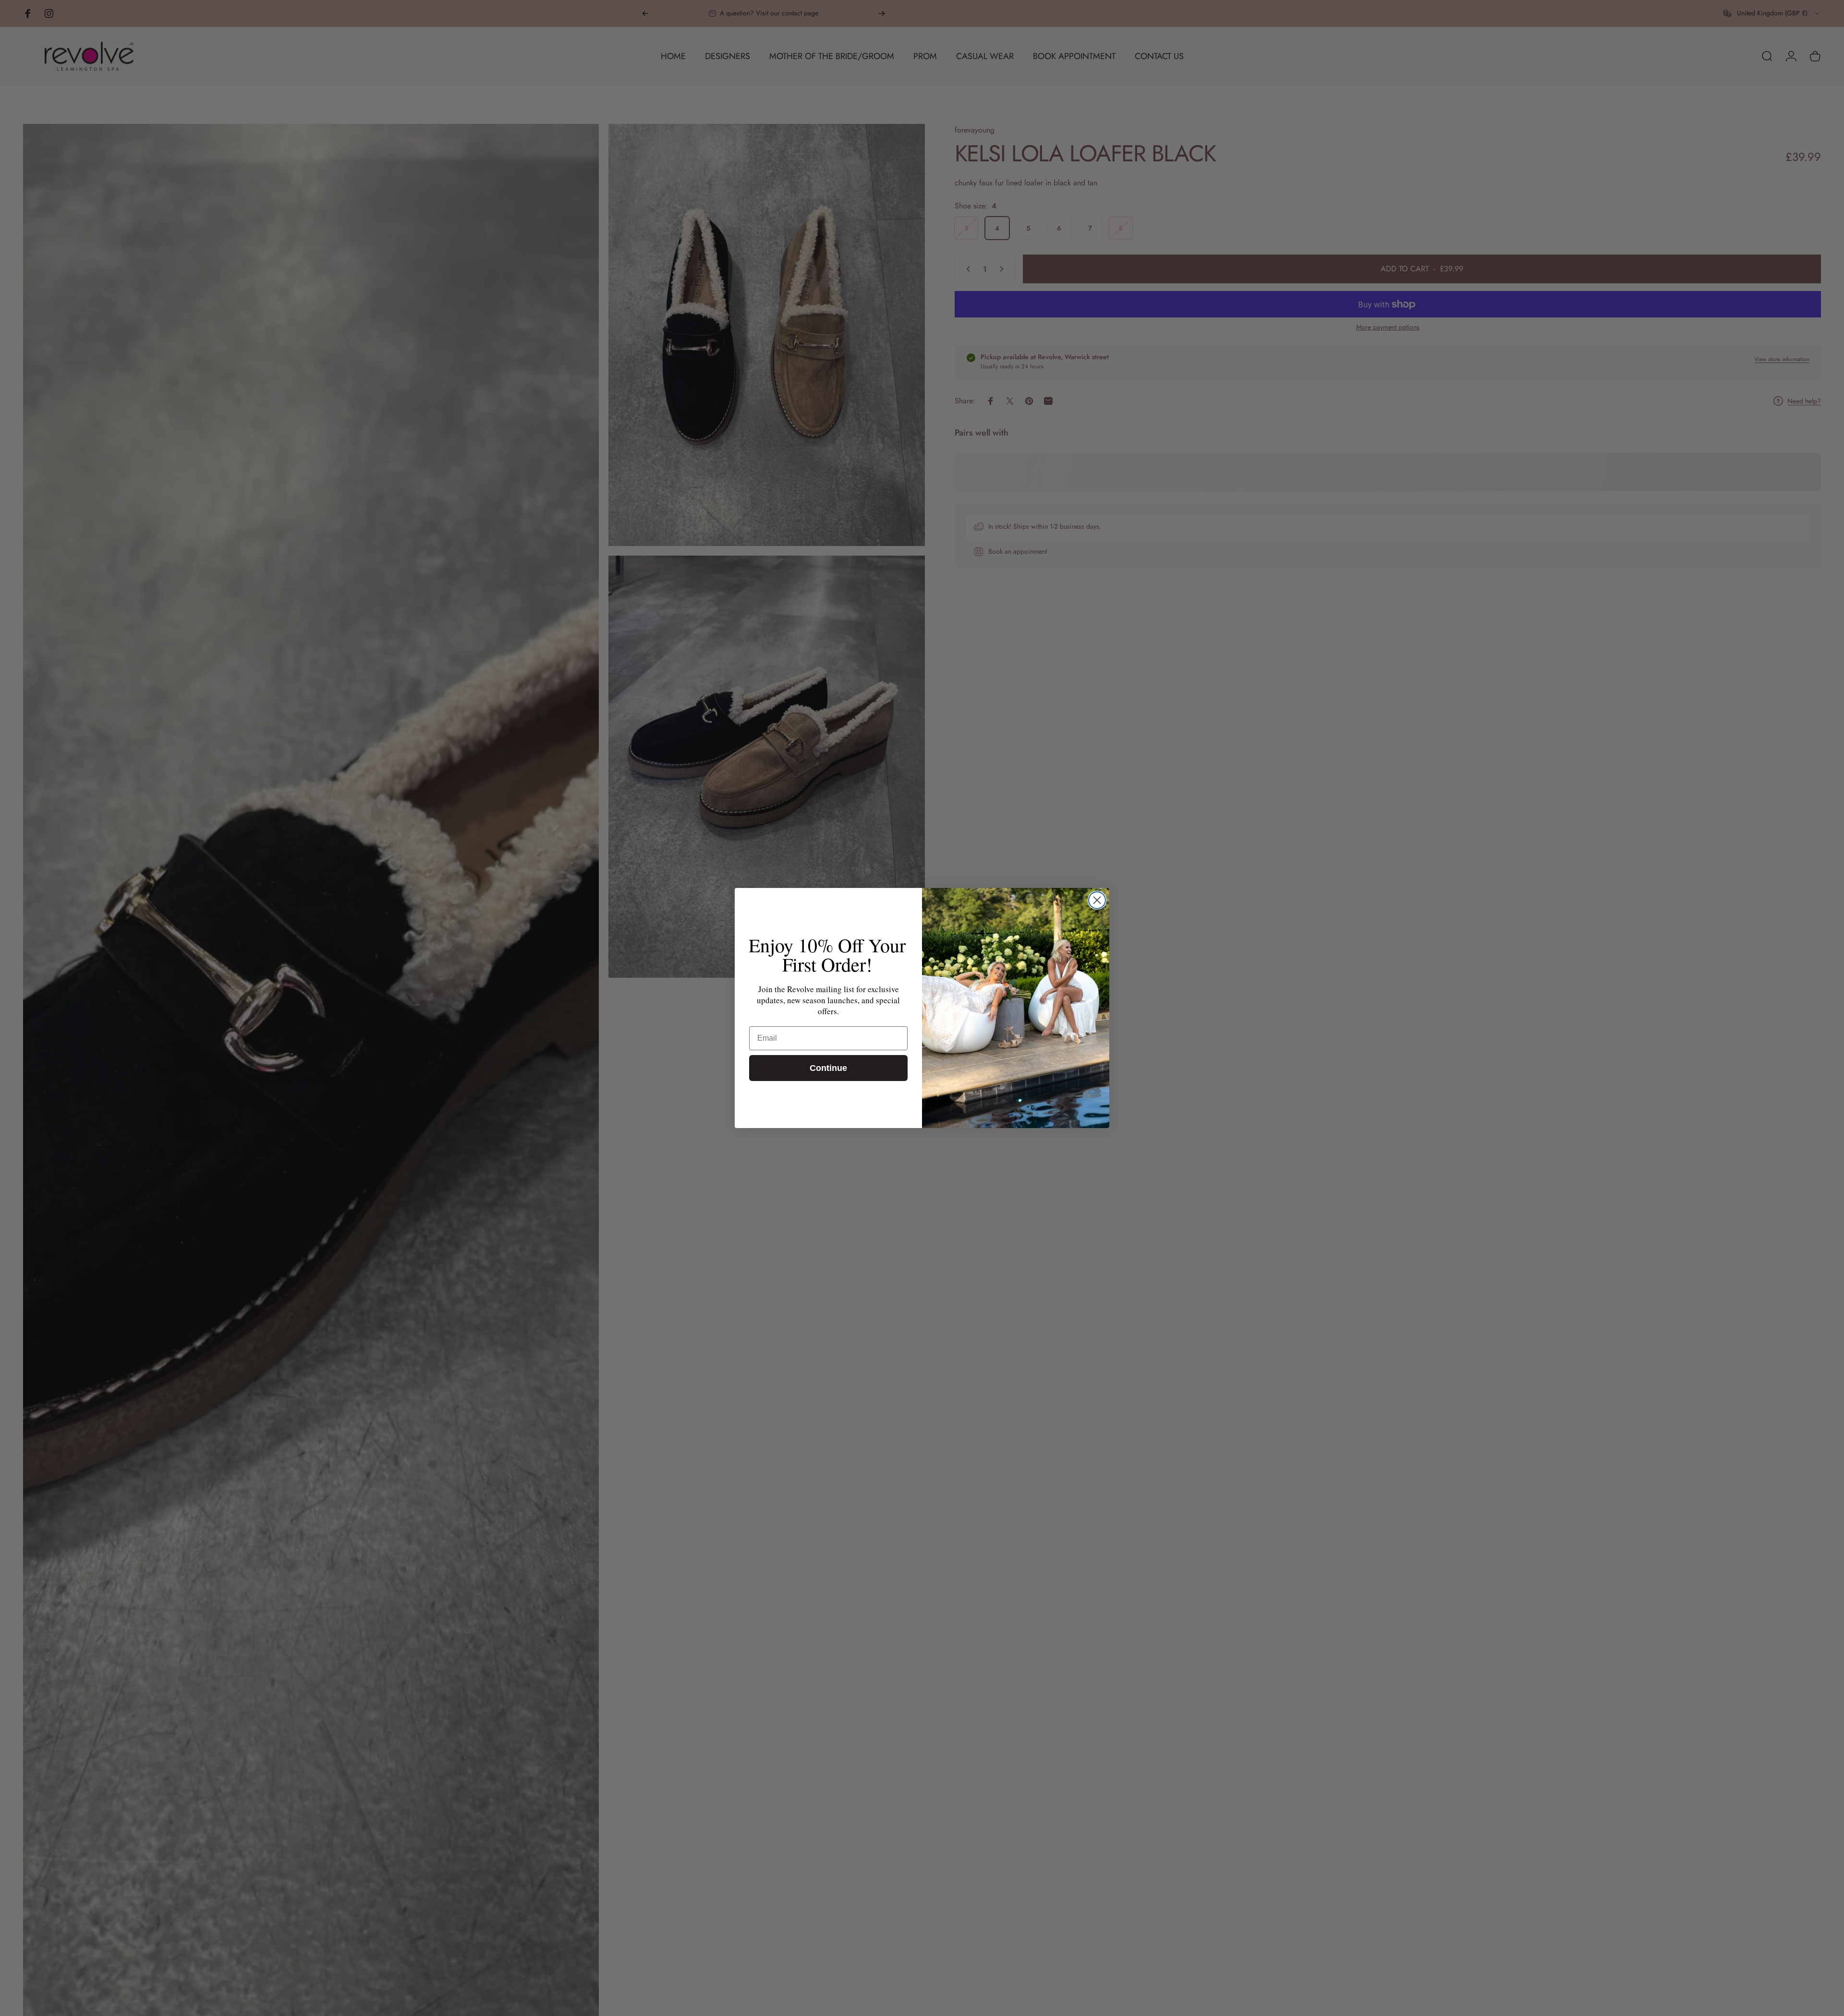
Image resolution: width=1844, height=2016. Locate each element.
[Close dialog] (1097, 900)
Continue (828, 1068)
